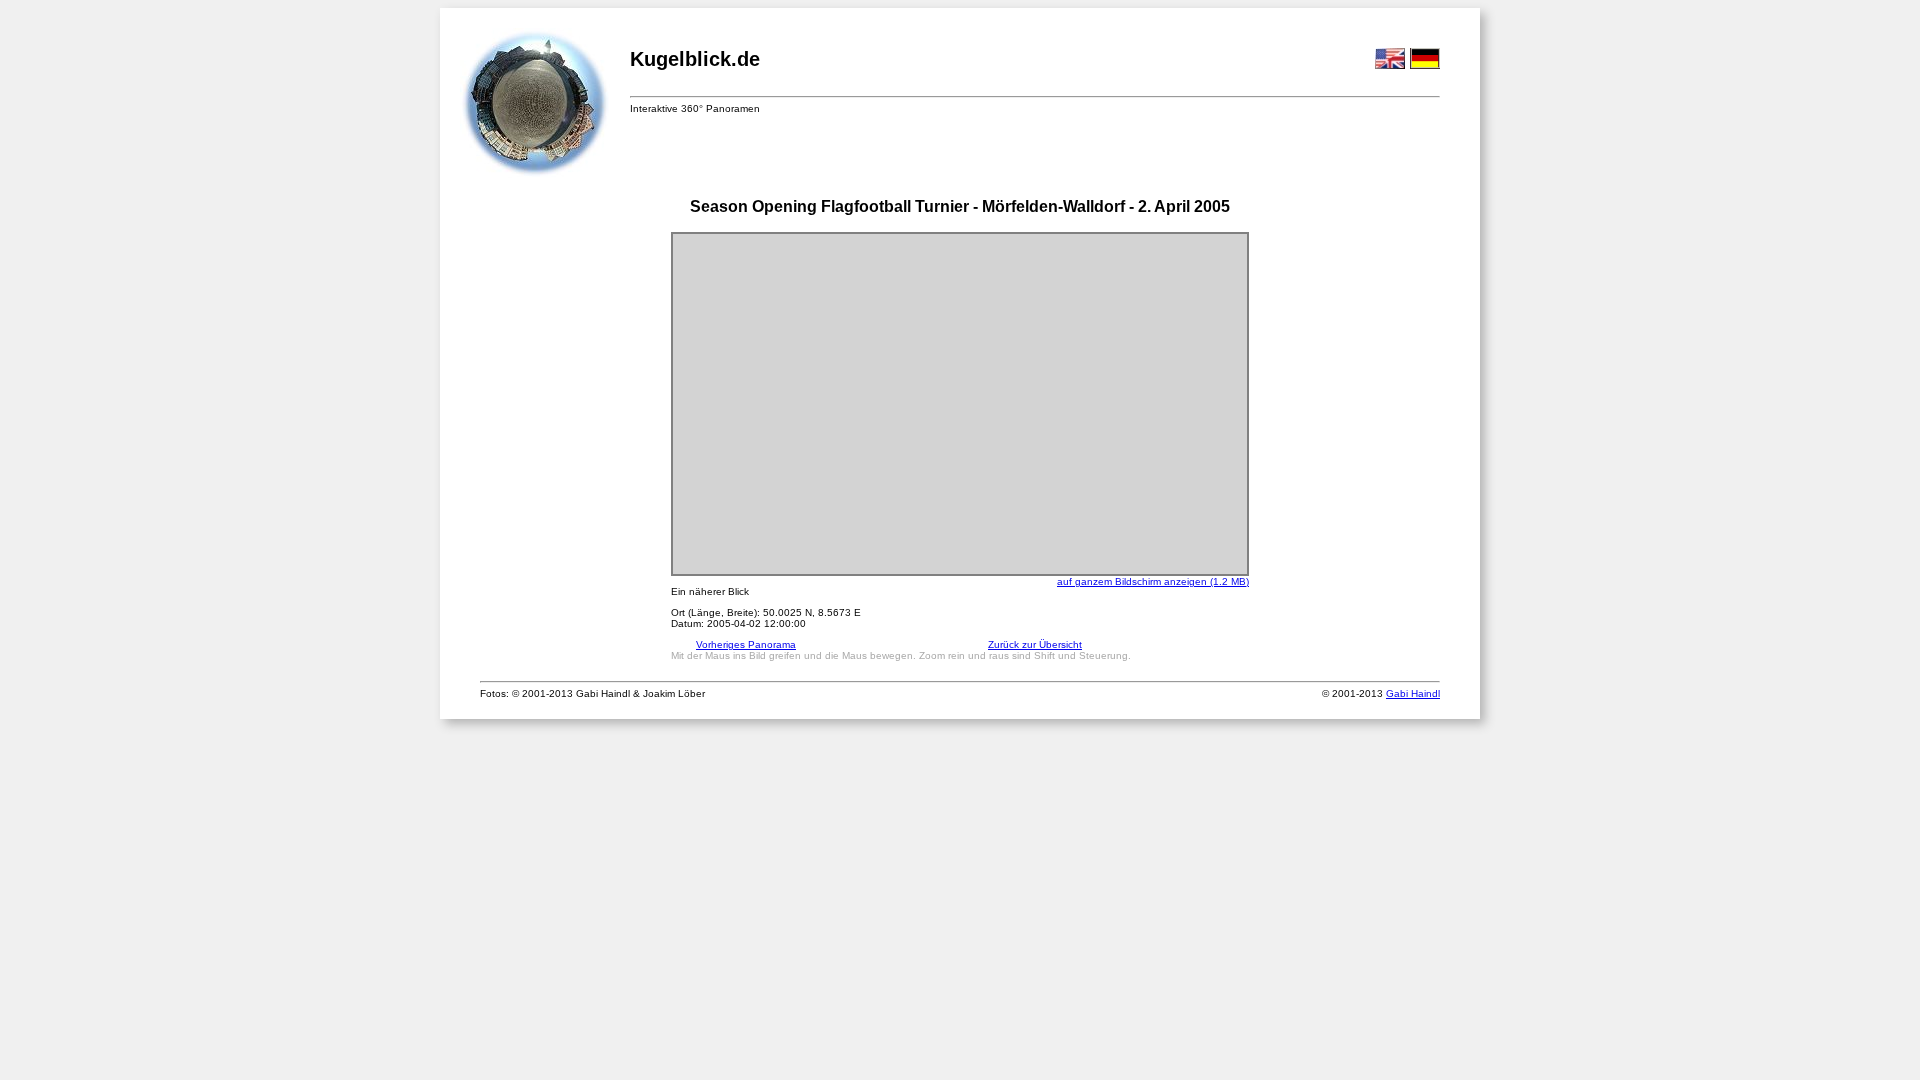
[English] (1390, 65)
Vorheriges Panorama (746, 644)
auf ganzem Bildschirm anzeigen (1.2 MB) (1153, 581)
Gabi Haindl (1413, 693)
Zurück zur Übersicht (1035, 644)
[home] (535, 104)
